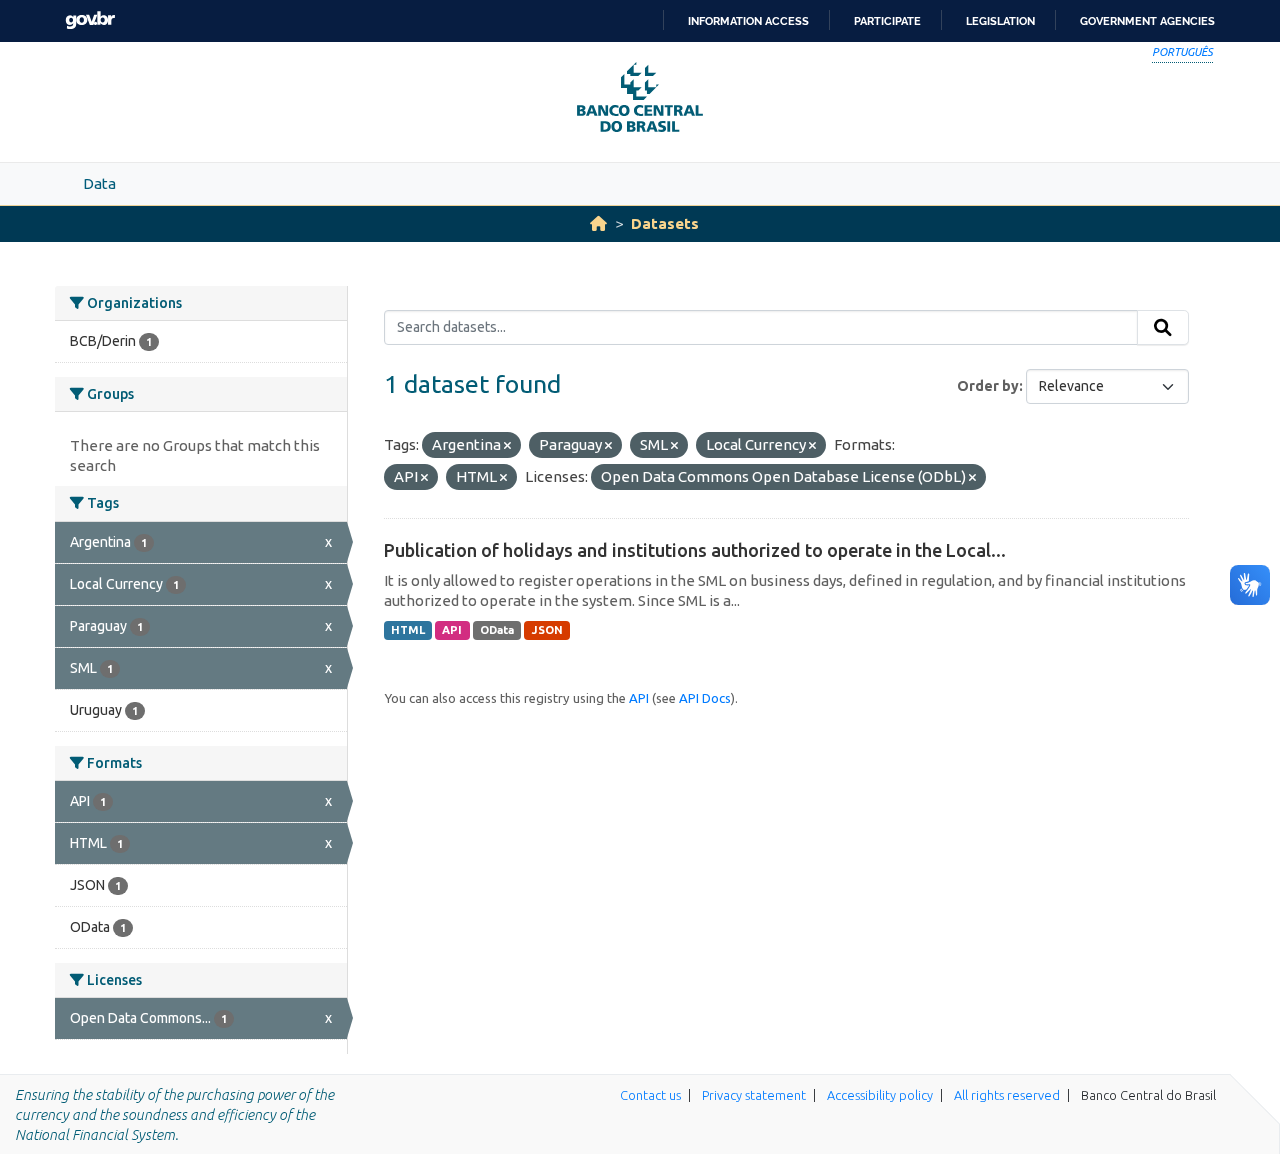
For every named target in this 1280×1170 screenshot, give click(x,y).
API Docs (705, 698)
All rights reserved (1007, 1095)
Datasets (665, 223)
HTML (408, 630)
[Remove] (507, 446)
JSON (547, 630)
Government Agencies (1147, 21)
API (452, 630)
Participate (887, 21)
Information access (748, 21)
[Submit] (1163, 328)
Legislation (1000, 21)
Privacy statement (754, 1095)
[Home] (598, 223)
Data (99, 183)
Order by (988, 386)
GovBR (90, 20)
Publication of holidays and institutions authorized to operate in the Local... (695, 550)
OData (497, 630)
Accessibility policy (880, 1095)
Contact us (650, 1095)
